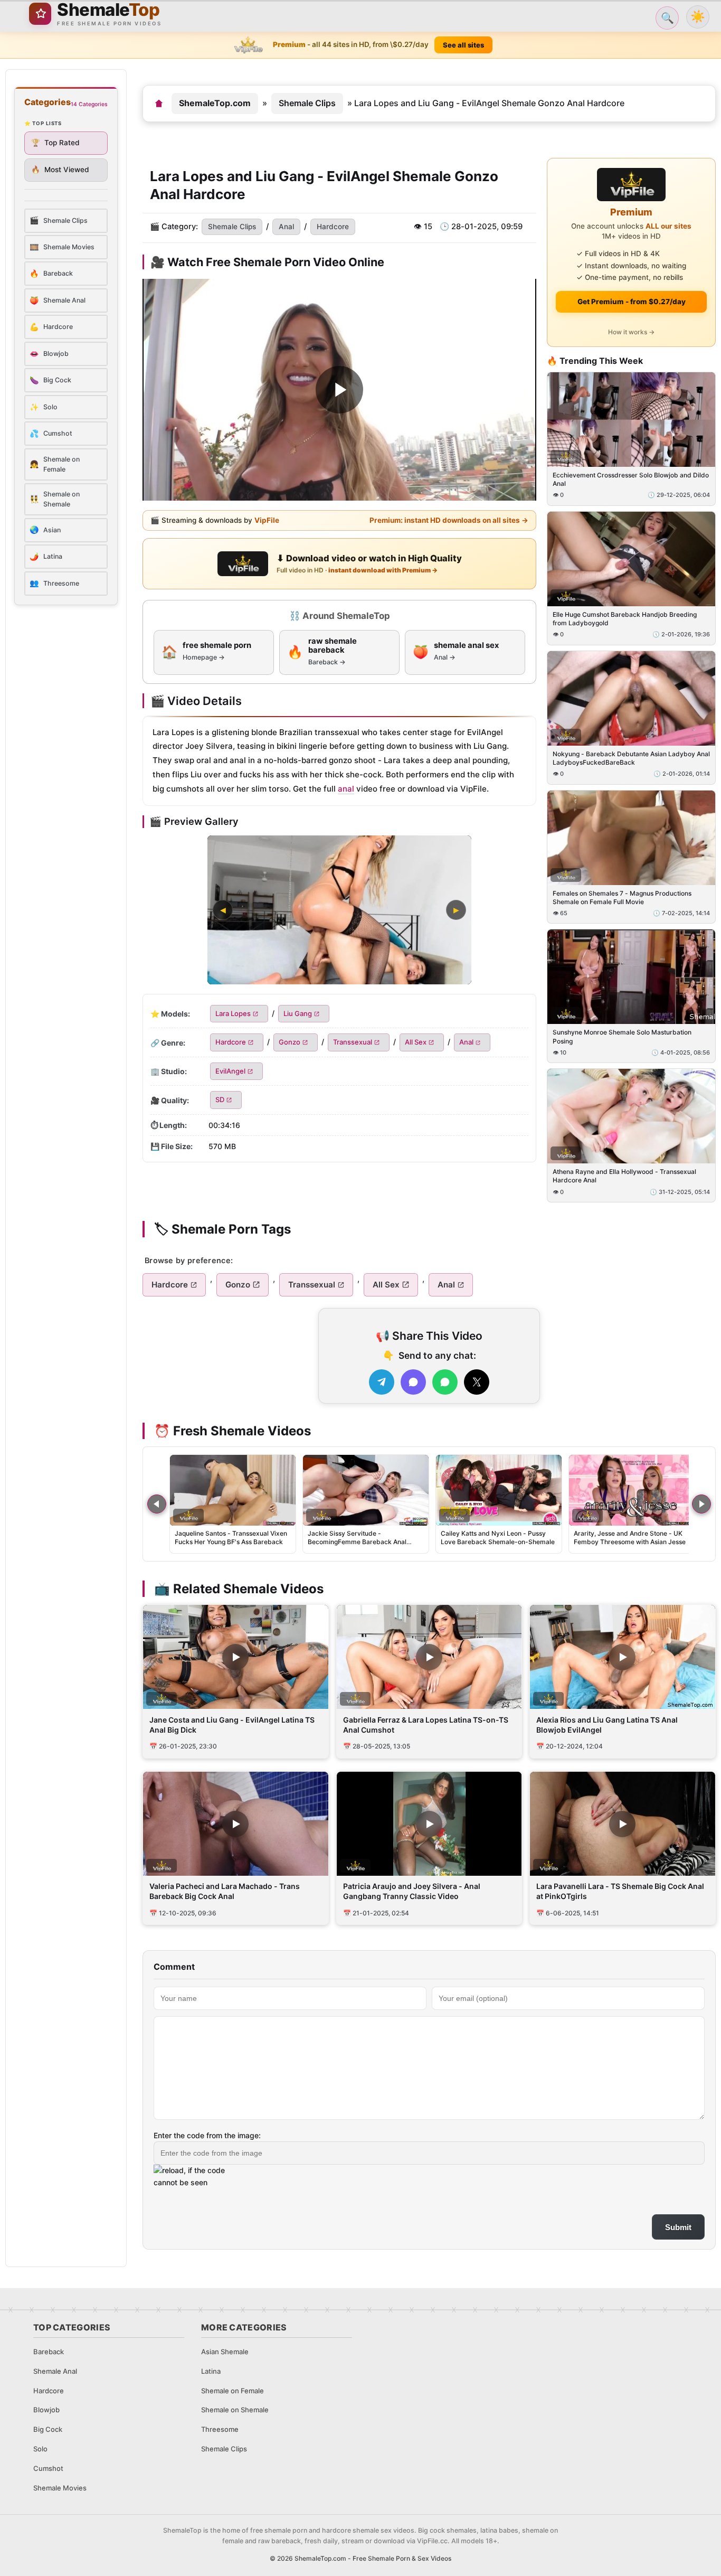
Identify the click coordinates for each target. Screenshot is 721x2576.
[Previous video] (157, 1504)
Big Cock (48, 2429)
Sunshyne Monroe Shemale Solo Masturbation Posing (622, 1037)
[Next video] (701, 1504)
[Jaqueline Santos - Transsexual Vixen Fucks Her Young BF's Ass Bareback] (233, 1490)
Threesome (220, 2429)
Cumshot (48, 2468)
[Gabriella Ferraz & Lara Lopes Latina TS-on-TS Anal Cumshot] (429, 1657)
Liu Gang (298, 1013)
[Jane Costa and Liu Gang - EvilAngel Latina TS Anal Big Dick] (236, 1657)
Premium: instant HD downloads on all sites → (449, 520)
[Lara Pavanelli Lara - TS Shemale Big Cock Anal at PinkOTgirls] (623, 1824)
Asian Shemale (225, 2352)
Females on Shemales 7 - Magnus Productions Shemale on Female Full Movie (622, 897)
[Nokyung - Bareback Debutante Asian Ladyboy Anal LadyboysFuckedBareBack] (631, 698)
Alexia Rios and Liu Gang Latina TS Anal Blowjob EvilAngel (607, 1725)
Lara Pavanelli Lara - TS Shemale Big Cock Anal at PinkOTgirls (620, 1891)
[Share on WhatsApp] (445, 1382)
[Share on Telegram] (382, 1382)
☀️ (698, 17)
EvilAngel (230, 1071)
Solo (40, 2449)
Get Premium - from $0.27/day (632, 302)
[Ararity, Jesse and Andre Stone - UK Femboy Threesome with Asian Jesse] (632, 1490)
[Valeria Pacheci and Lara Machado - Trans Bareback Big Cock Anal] (236, 1824)
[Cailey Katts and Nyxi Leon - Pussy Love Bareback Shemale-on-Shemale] (499, 1490)
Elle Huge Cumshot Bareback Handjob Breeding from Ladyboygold (625, 619)
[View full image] (339, 910)
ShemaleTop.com (215, 103)
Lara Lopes (233, 1013)
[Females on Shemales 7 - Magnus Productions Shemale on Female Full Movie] (631, 838)
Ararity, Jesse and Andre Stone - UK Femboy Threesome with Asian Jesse (630, 1538)
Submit (678, 2227)
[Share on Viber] (413, 1382)
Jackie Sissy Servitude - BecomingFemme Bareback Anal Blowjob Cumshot (357, 1542)
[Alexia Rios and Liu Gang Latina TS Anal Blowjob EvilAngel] (623, 1657)
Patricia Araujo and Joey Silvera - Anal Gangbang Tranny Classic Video (412, 1891)
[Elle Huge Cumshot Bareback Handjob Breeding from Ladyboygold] (631, 559)
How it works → (631, 332)
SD (220, 1100)
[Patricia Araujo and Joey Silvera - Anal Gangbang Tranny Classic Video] (429, 1824)
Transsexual (353, 1042)
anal (346, 789)
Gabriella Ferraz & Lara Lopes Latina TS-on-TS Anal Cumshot (426, 1725)
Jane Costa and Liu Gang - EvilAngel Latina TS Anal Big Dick (232, 1725)
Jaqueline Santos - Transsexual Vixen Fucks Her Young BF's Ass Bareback (231, 1538)
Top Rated (55, 143)
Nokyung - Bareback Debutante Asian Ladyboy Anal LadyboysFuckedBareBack (631, 758)
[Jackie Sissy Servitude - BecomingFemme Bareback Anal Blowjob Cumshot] (366, 1490)
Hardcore (333, 227)
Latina (211, 2371)
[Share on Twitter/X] (477, 1382)
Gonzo (290, 1042)
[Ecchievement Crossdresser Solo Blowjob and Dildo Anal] (631, 420)
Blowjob (46, 2410)
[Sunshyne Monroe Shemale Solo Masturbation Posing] (631, 977)
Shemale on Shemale (235, 2410)
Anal (286, 227)
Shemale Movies (60, 2488)
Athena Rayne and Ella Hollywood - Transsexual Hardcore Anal (624, 1176)
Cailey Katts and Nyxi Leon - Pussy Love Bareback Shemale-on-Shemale (498, 1538)
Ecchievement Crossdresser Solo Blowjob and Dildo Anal (631, 479)
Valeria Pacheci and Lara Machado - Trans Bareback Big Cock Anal (225, 1891)
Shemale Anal (55, 2371)
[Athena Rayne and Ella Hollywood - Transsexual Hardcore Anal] (631, 1117)
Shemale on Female (233, 2391)
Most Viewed (60, 170)
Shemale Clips (307, 103)
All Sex (416, 1042)
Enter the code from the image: (207, 2135)
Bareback (49, 2352)
